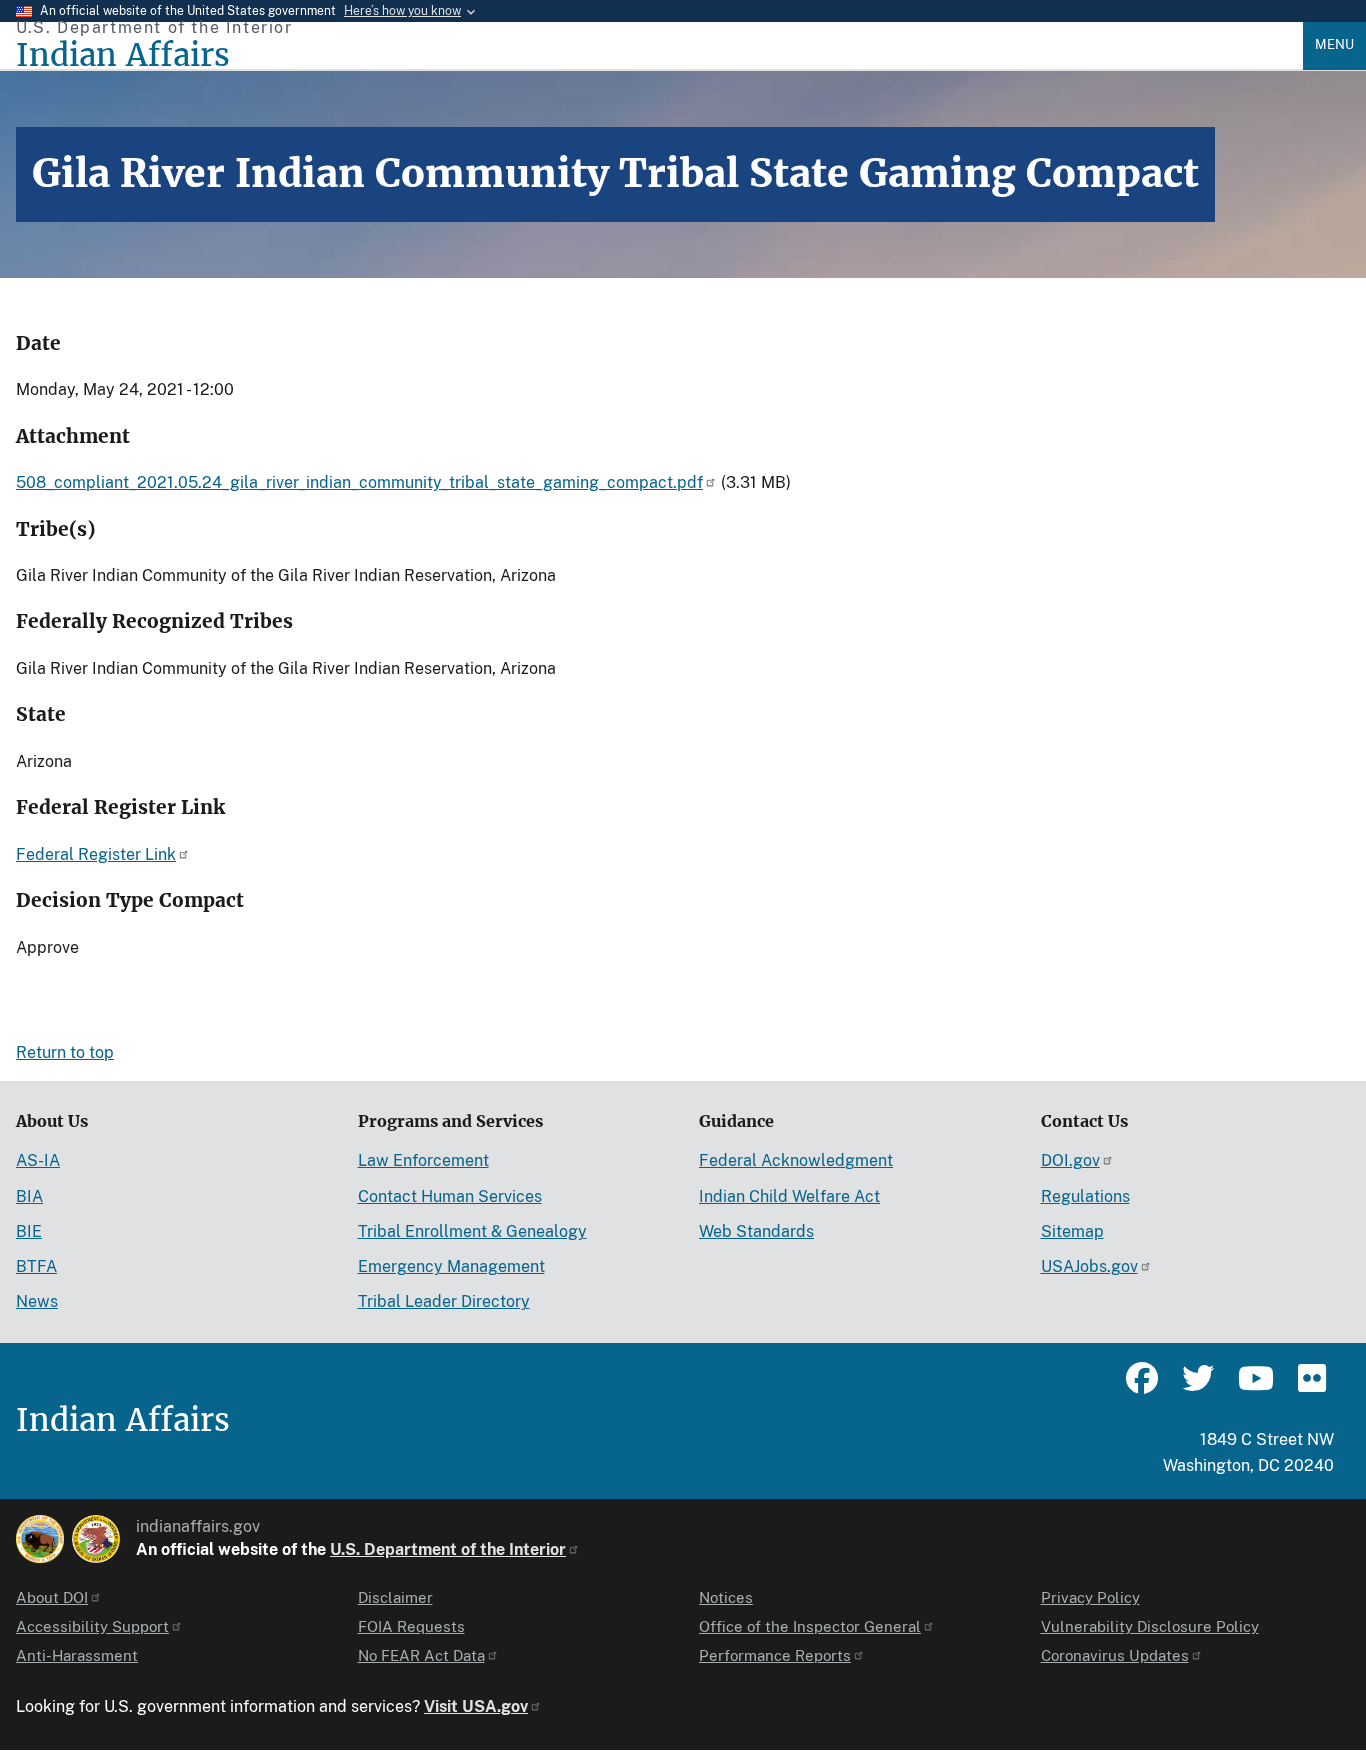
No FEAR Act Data (421, 1655)
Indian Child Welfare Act (789, 1196)
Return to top (65, 1052)
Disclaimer (395, 1597)
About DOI (52, 1597)
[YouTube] (1254, 1387)
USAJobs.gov (1089, 1266)
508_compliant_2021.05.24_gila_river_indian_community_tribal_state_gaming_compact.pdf (359, 482)
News (37, 1301)
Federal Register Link (96, 854)
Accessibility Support (92, 1626)
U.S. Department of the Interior (448, 1549)
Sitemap (1072, 1231)
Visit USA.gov (476, 1706)
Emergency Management (451, 1266)
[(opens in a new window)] (40, 1539)
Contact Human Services (450, 1196)
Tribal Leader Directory (444, 1301)
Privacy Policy (1090, 1597)
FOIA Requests (411, 1626)
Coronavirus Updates (1115, 1655)
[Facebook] (1142, 1387)
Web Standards (756, 1231)
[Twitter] (1198, 1387)
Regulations (1085, 1196)
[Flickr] (1310, 1387)
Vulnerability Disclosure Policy (1150, 1626)
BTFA (36, 1266)
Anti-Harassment (77, 1655)
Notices (726, 1597)
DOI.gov (1070, 1160)
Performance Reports (775, 1655)
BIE (29, 1231)
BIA (29, 1196)
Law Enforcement (423, 1160)
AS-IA (38, 1160)
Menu (1334, 44)
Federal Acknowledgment (796, 1160)
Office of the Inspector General (810, 1626)
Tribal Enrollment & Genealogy (472, 1231)
